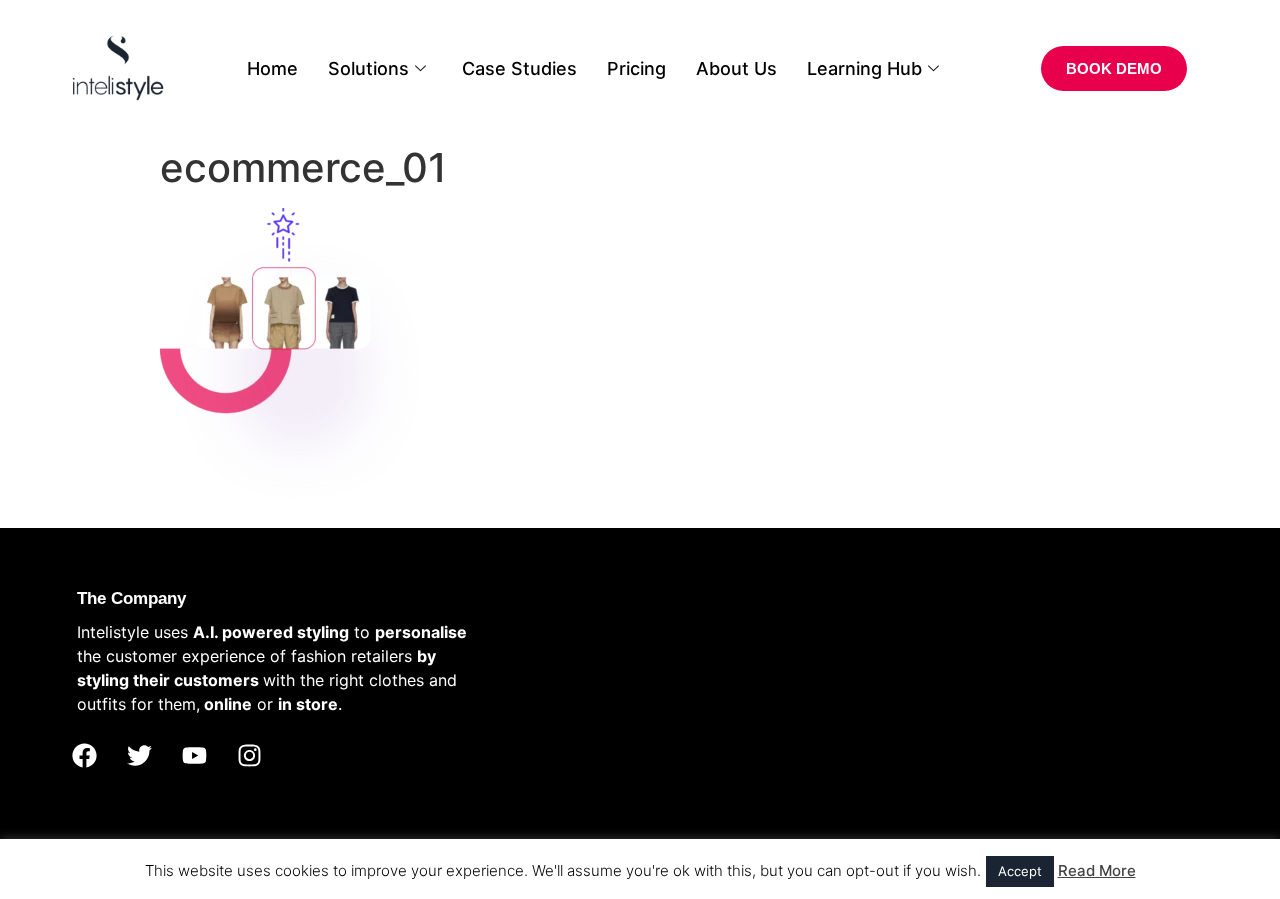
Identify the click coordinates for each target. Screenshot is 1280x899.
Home (272, 68)
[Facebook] (84, 756)
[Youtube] (194, 756)
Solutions (368, 68)
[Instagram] (249, 756)
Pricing (636, 68)
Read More (1097, 870)
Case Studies (519, 68)
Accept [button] (1020, 871)
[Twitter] (139, 756)
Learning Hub (864, 68)
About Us (736, 68)
